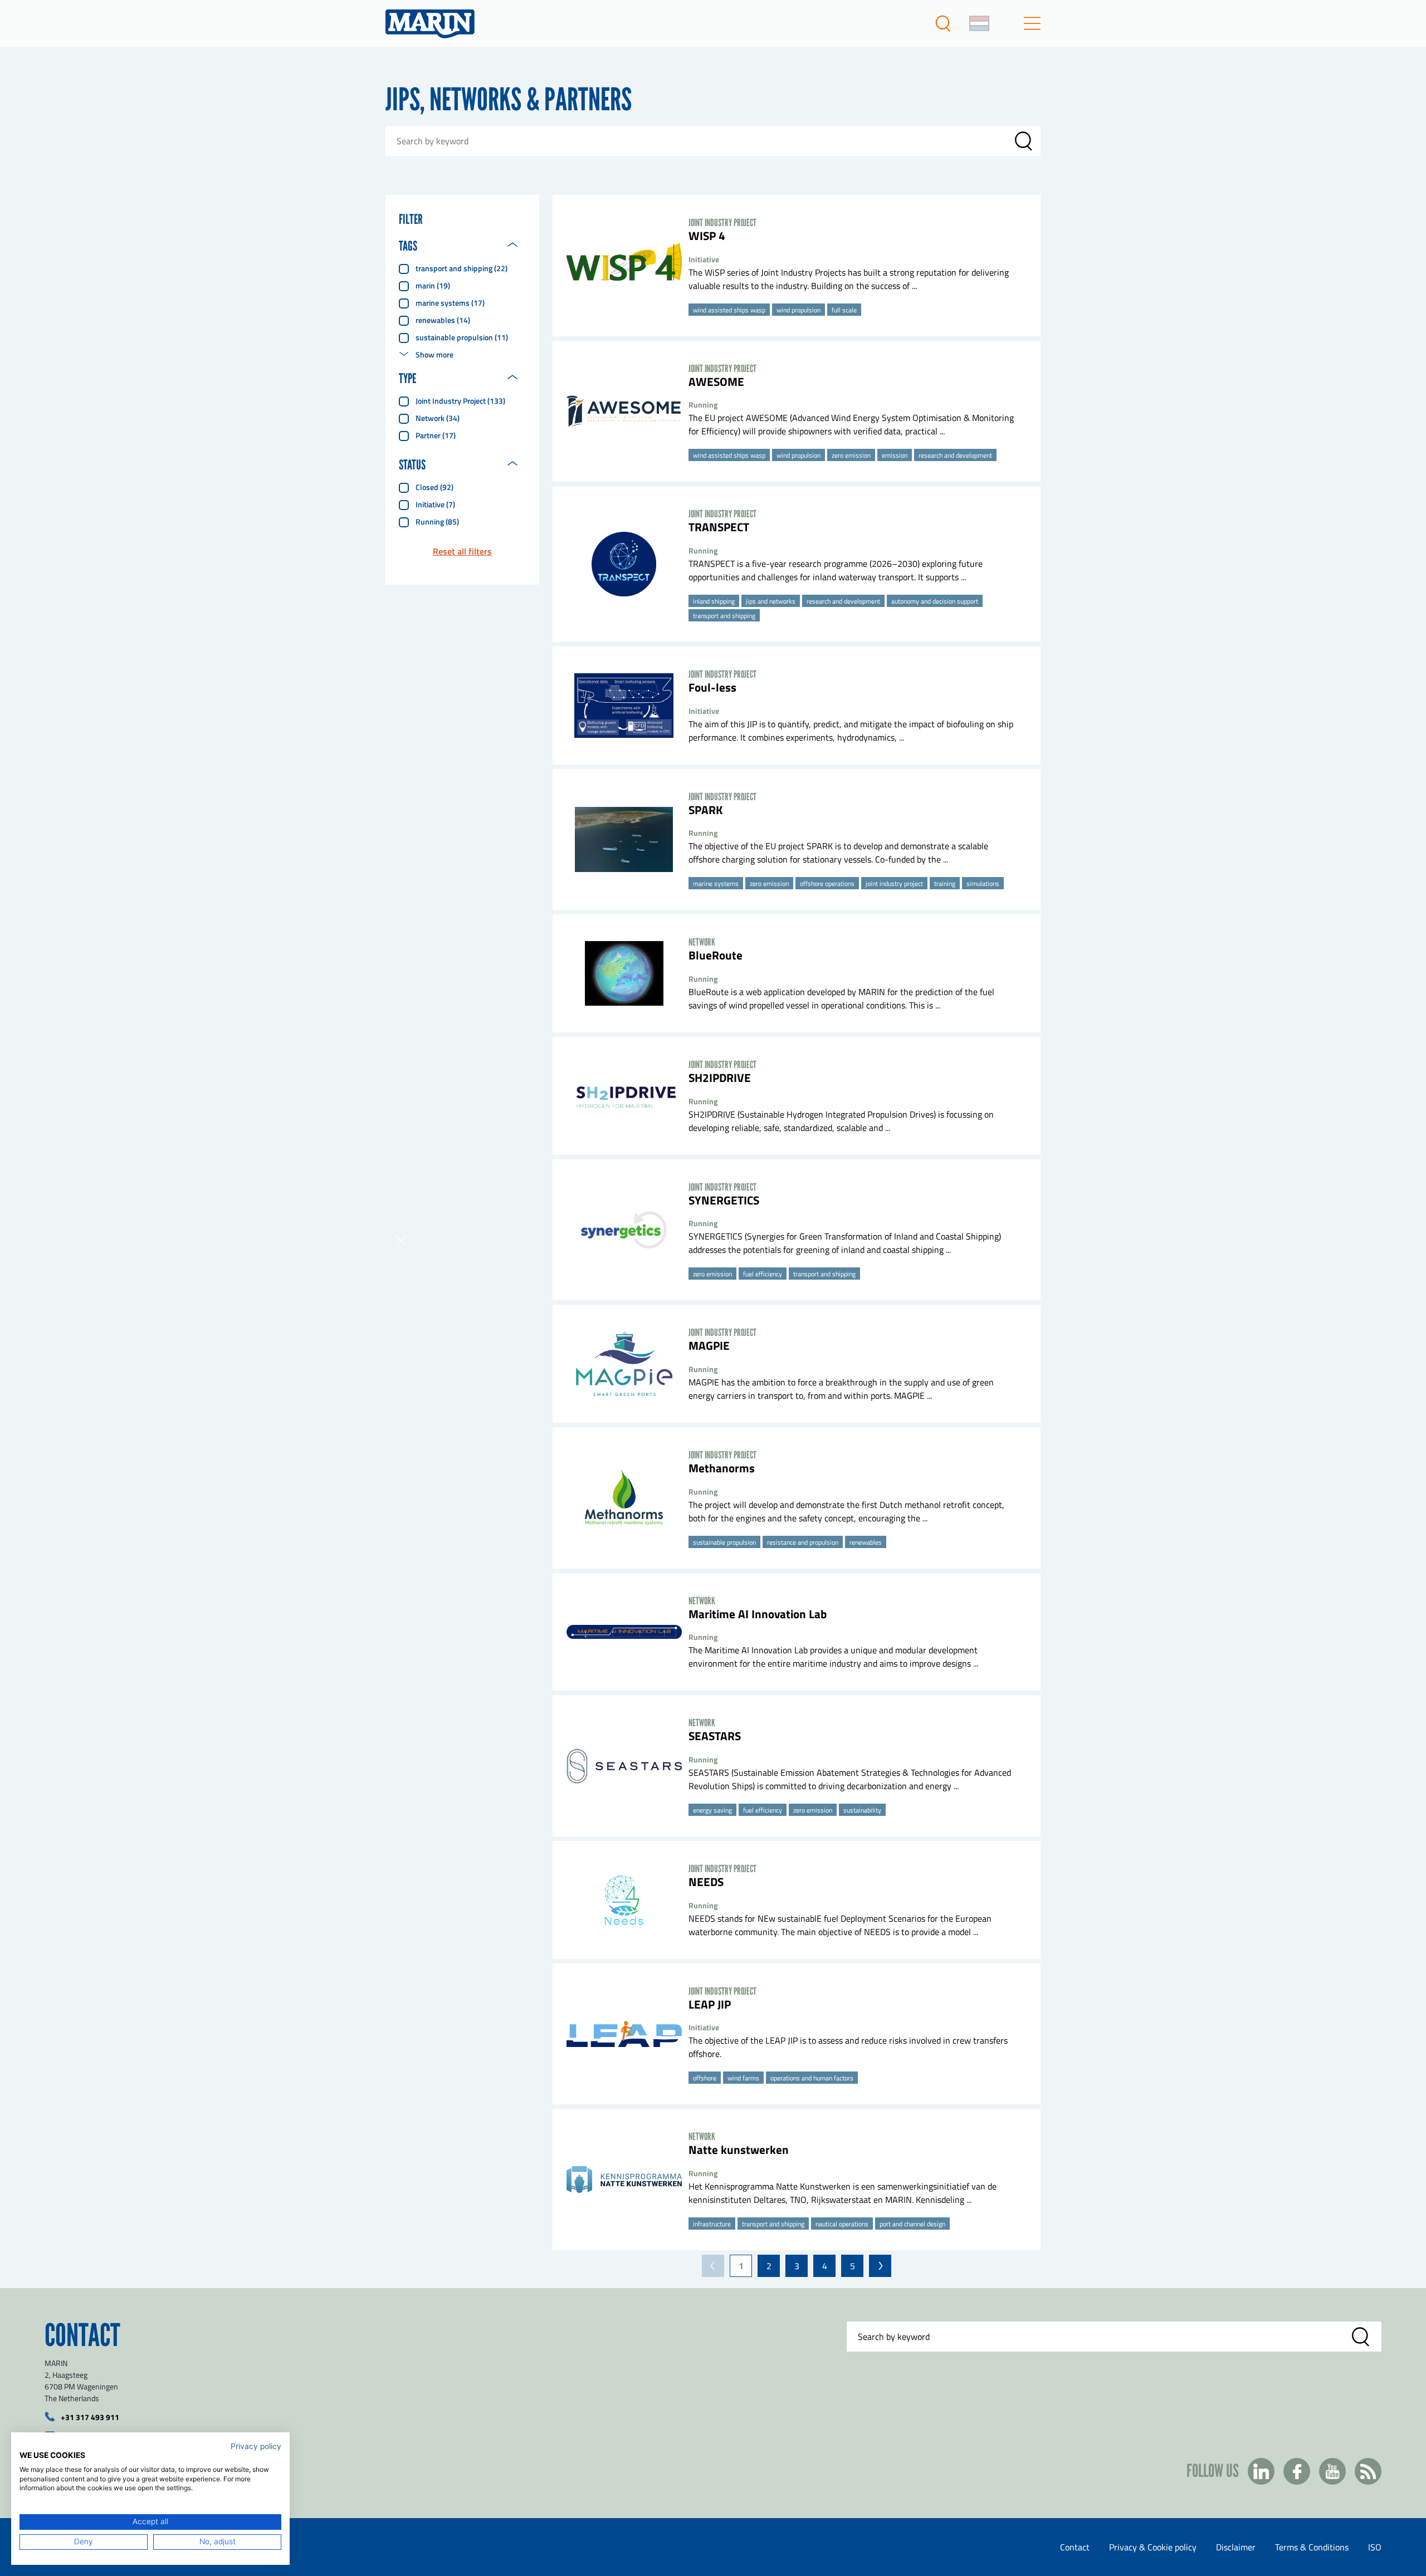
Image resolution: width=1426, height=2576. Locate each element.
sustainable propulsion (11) (462, 337)
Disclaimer (1236, 2547)
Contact (1075, 2547)
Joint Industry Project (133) (460, 401)
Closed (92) (434, 487)
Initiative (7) (435, 504)
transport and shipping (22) (462, 268)
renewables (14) (443, 320)
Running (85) (437, 521)
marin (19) (433, 285)
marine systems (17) (450, 303)
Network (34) (438, 418)
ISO (1375, 2547)
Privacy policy (256, 2446)
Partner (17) (436, 435)
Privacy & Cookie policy (1153, 2547)
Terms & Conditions (1312, 2547)
